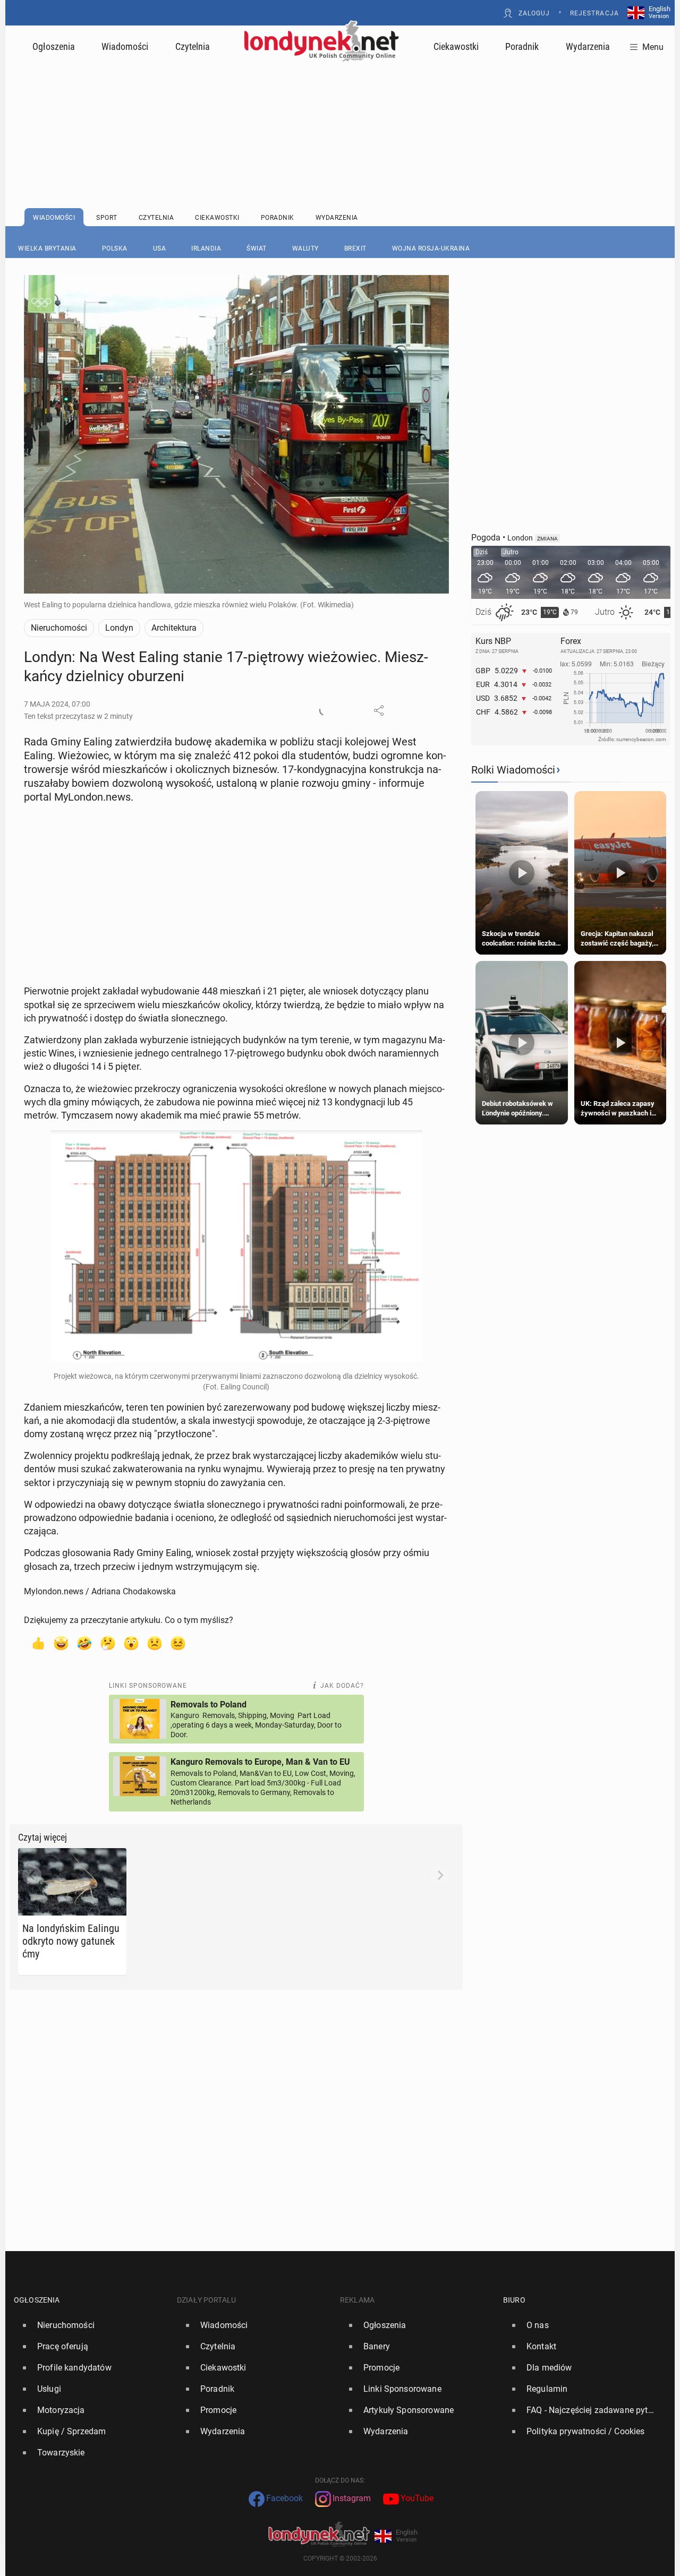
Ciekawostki (456, 46)
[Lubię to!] (38, 1643)
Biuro (514, 2300)
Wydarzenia (588, 46)
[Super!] (61, 1643)
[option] (91, 2325)
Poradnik (522, 46)
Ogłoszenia (54, 46)
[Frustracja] (178, 1643)
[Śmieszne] (84, 1643)
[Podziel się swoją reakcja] (325, 710)
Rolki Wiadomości (513, 770)
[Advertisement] (340, 109)
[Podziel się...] (379, 710)
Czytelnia (193, 46)
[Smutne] (155, 1643)
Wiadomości (125, 46)
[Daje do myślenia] (108, 1643)
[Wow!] (131, 1643)
